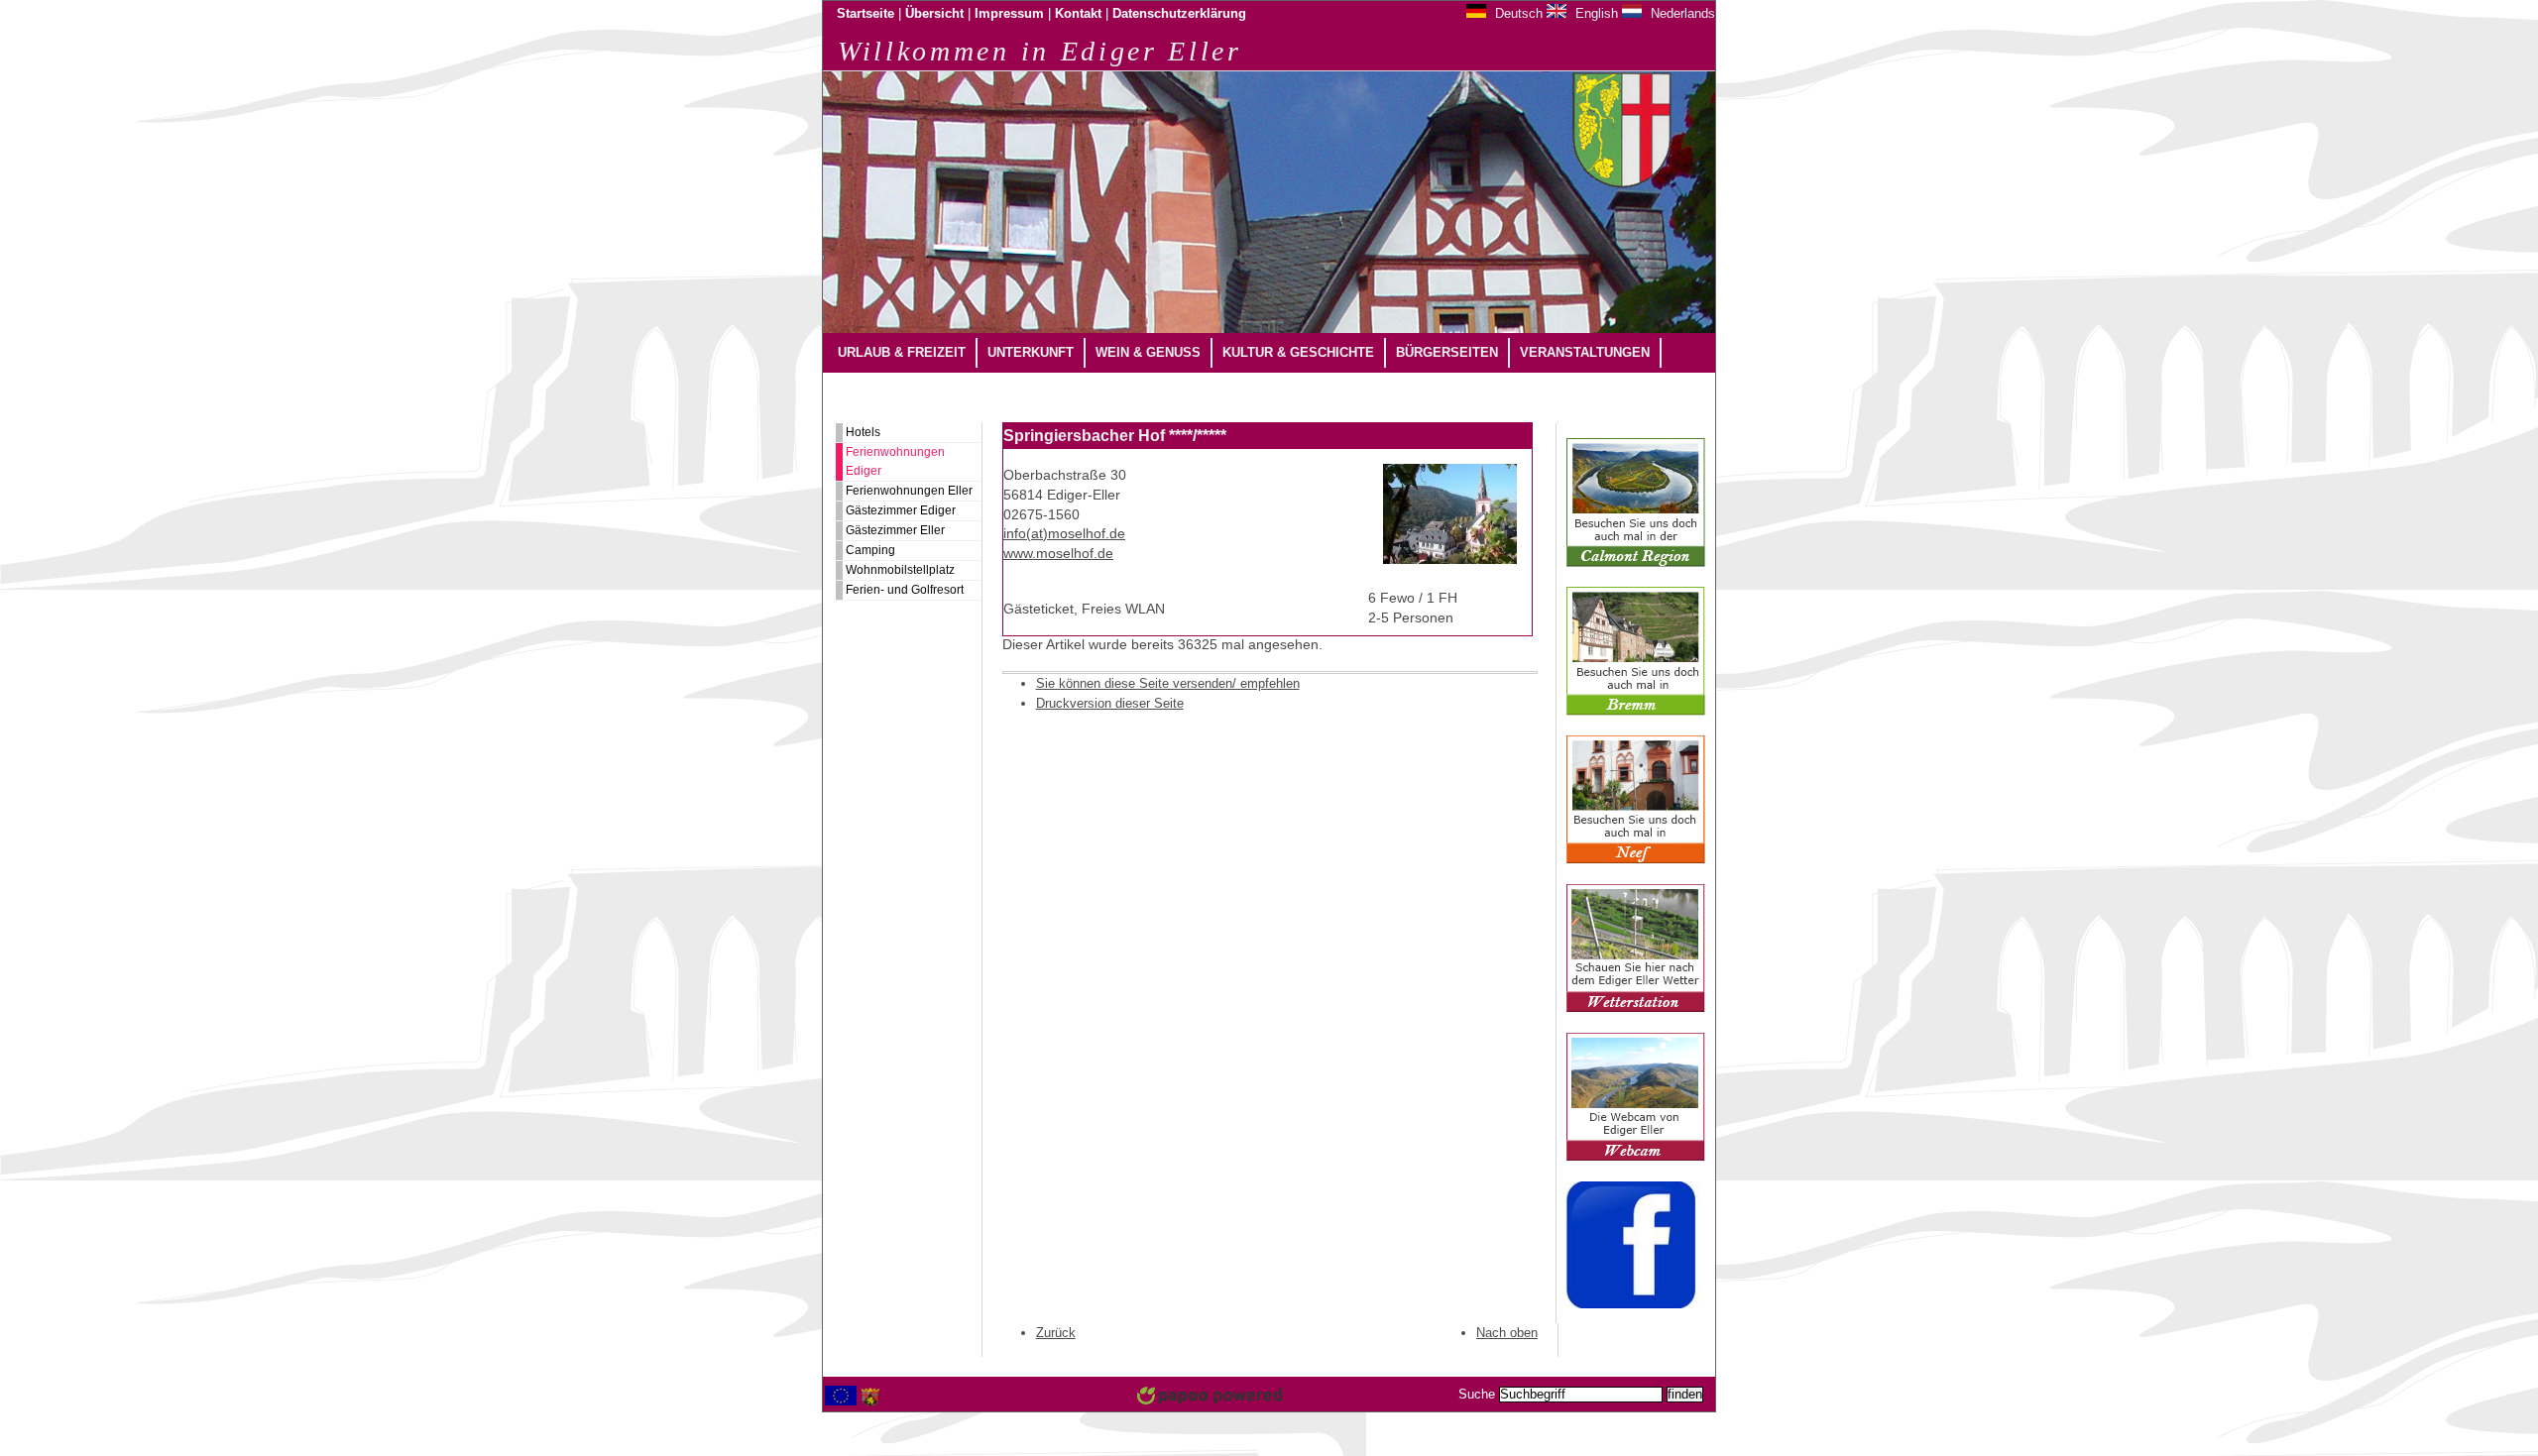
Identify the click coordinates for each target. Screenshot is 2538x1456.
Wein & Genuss (1148, 352)
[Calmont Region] (1636, 563)
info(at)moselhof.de (1064, 534)
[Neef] (1636, 860)
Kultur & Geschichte (1298, 352)
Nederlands (1681, 13)
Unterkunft (1031, 352)
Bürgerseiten (1447, 352)
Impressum (1009, 14)
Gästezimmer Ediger (901, 510)
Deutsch (1517, 13)
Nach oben (1507, 1333)
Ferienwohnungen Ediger (895, 461)
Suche (1477, 1395)
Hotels (863, 432)
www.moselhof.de (1058, 554)
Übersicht (934, 14)
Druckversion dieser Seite (1110, 703)
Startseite (865, 14)
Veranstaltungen (1585, 352)
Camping (870, 550)
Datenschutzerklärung (1179, 14)
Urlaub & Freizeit (902, 352)
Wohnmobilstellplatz (900, 570)
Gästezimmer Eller (895, 530)
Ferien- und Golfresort (905, 590)
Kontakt (1078, 14)
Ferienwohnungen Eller (909, 491)
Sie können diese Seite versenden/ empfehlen (1168, 683)
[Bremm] (1636, 712)
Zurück (1056, 1333)
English (1595, 13)
